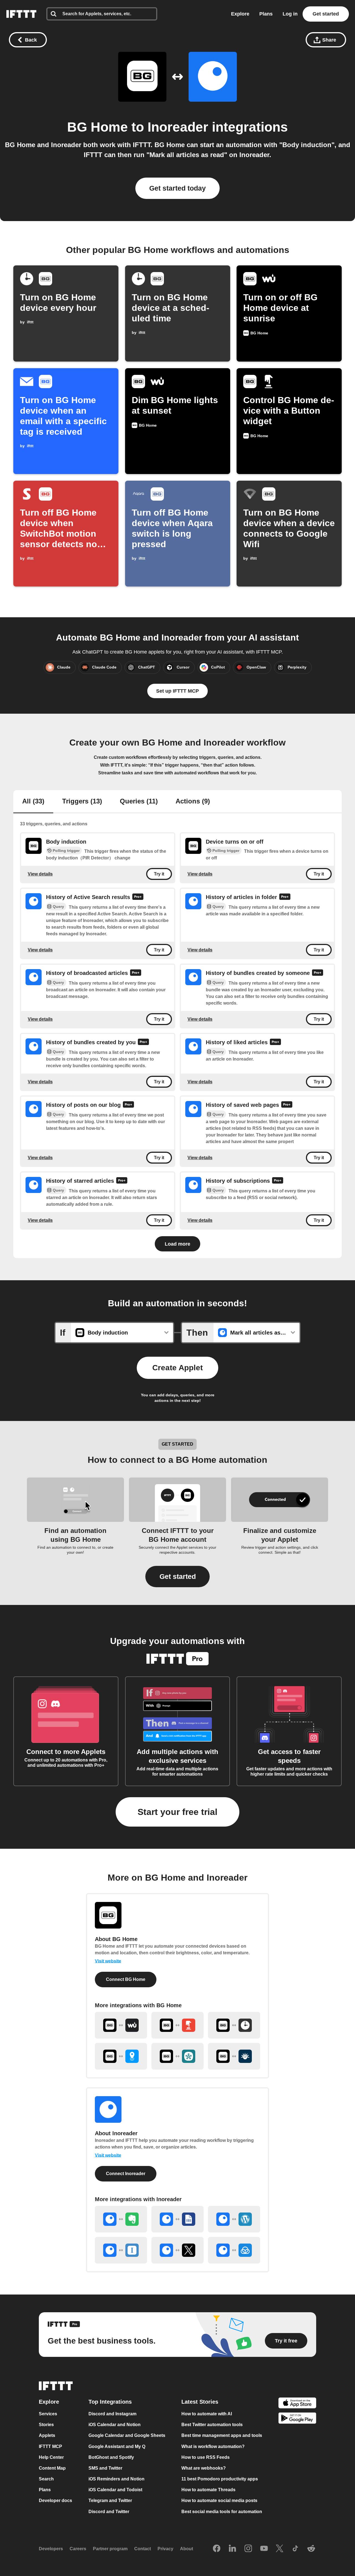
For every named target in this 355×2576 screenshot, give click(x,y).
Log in (290, 14)
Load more (177, 1244)
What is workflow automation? (213, 2446)
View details (40, 874)
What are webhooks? (204, 2468)
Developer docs (55, 2501)
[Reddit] (311, 2549)
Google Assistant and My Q (117, 2446)
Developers (51, 2549)
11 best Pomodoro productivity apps (220, 2479)
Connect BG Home (126, 1979)
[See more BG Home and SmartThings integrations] (177, 2056)
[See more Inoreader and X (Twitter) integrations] (177, 2250)
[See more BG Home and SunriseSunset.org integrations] (234, 2056)
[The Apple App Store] (297, 2404)
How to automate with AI (207, 2414)
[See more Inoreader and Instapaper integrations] (121, 2250)
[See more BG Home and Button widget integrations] (177, 2025)
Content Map (52, 2468)
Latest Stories (200, 2402)
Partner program (110, 2549)
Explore (240, 14)
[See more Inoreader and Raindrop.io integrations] (234, 2250)
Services (48, 2414)
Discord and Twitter (109, 2512)
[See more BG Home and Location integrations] (121, 2056)
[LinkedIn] (232, 2549)
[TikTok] (295, 2549)
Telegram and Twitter (110, 2501)
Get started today (177, 188)
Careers (78, 2549)
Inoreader (178, 127)
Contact (143, 2549)
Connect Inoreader (126, 2174)
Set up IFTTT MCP (177, 691)
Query (58, 907)
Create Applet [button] (177, 1368)
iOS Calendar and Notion (115, 2425)
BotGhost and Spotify (111, 2457)
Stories (46, 2425)
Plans (266, 14)
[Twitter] (280, 2549)
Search (46, 2479)
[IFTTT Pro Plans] (138, 897)
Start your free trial (177, 1812)
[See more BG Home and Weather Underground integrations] (121, 2025)
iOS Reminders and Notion (116, 2479)
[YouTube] (264, 2549)
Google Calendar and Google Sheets (127, 2436)
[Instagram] (248, 2549)
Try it (159, 874)
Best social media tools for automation (222, 2512)
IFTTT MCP (50, 2446)
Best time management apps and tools (222, 2436)
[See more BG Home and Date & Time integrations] (234, 2025)
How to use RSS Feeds (206, 2457)
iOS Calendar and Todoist (115, 2490)
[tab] (33, 802)
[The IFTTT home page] (21, 14)
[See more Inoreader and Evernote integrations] (121, 2219)
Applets (47, 2436)
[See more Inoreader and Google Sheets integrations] (177, 2219)
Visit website (108, 1961)
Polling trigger (66, 851)
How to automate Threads (208, 2490)
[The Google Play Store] (297, 2419)
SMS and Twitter (105, 2468)
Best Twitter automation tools (212, 2425)
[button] (177, 1577)
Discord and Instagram (112, 2414)
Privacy (165, 2549)
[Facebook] (217, 2549)
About (187, 2549)
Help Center (51, 2457)
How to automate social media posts (219, 2501)
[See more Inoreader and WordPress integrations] (234, 2219)
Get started (326, 14)
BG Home (97, 127)
